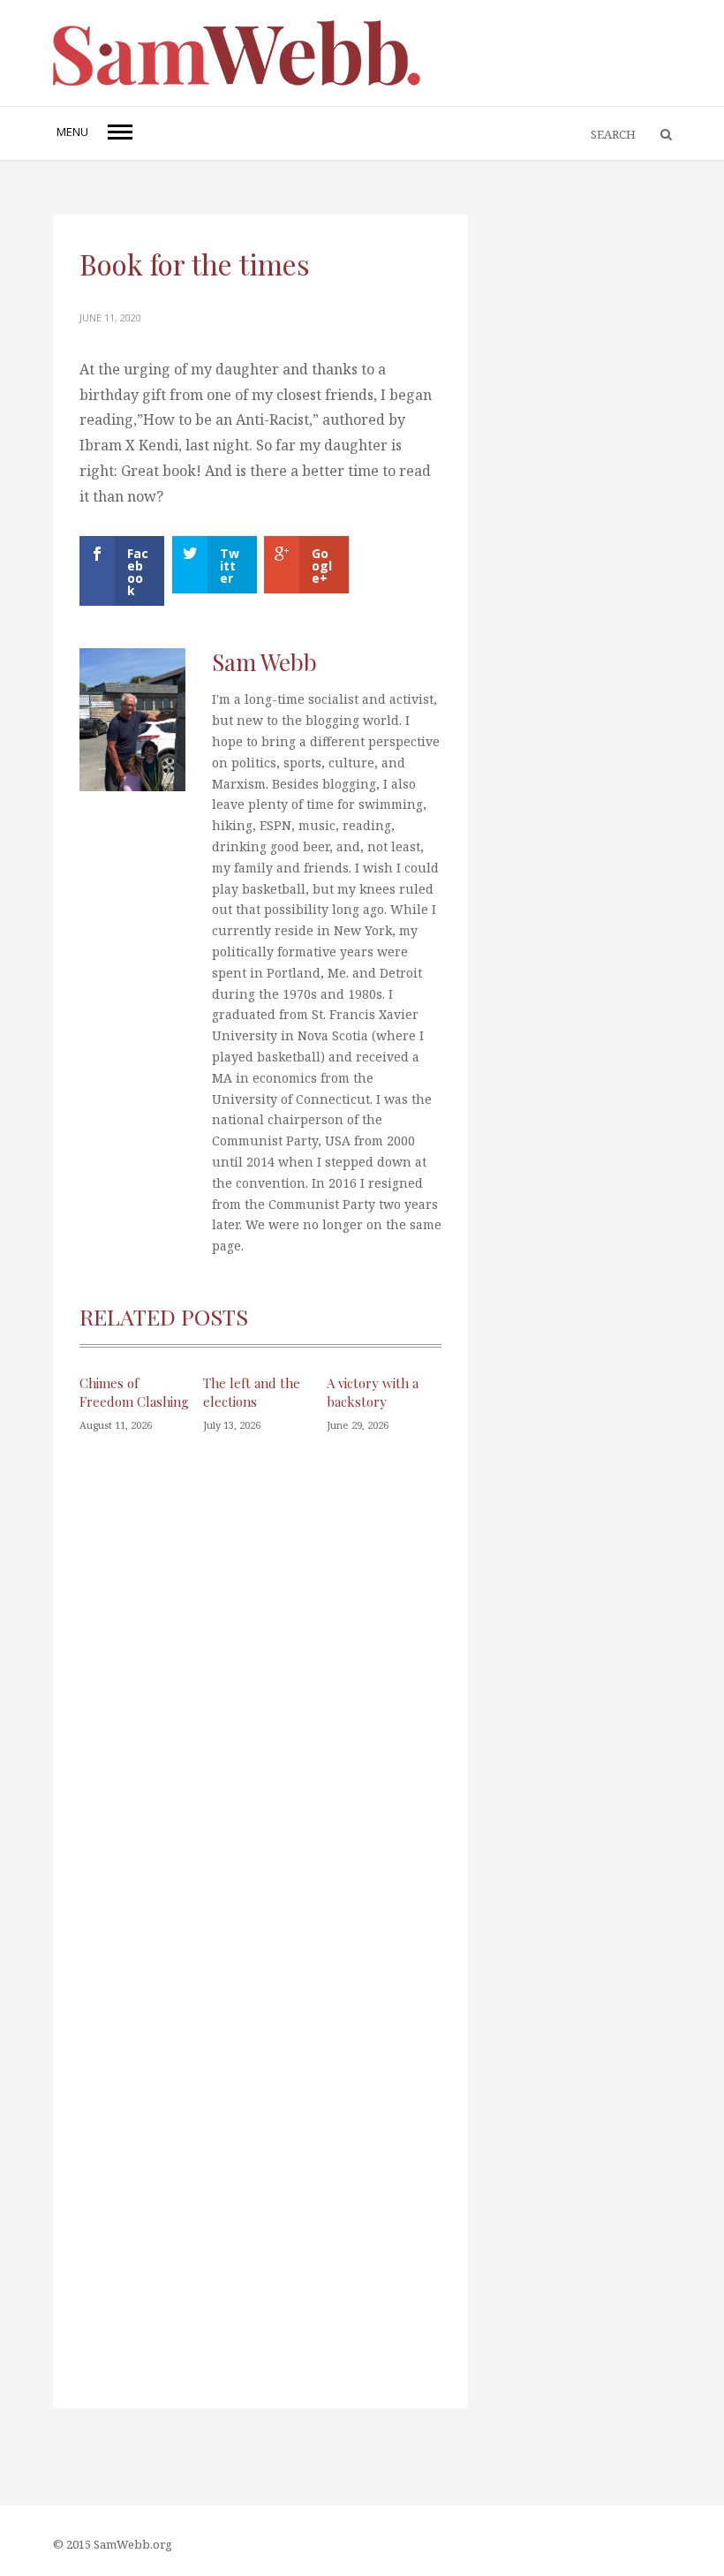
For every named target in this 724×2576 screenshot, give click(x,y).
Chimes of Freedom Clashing (134, 1392)
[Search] (658, 135)
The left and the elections (252, 1392)
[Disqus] (260, 1703)
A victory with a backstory (373, 1392)
